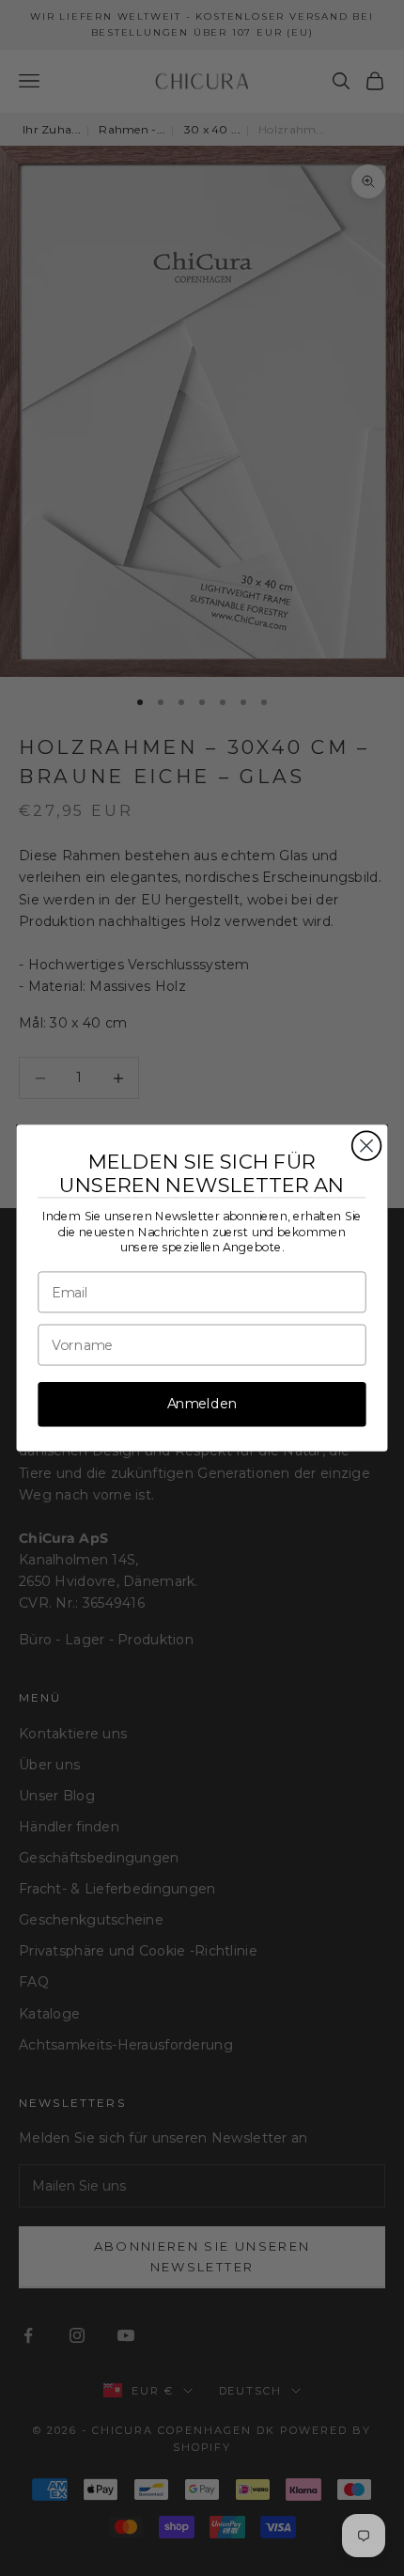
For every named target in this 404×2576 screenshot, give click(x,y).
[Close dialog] (367, 1146)
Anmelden (202, 1404)
